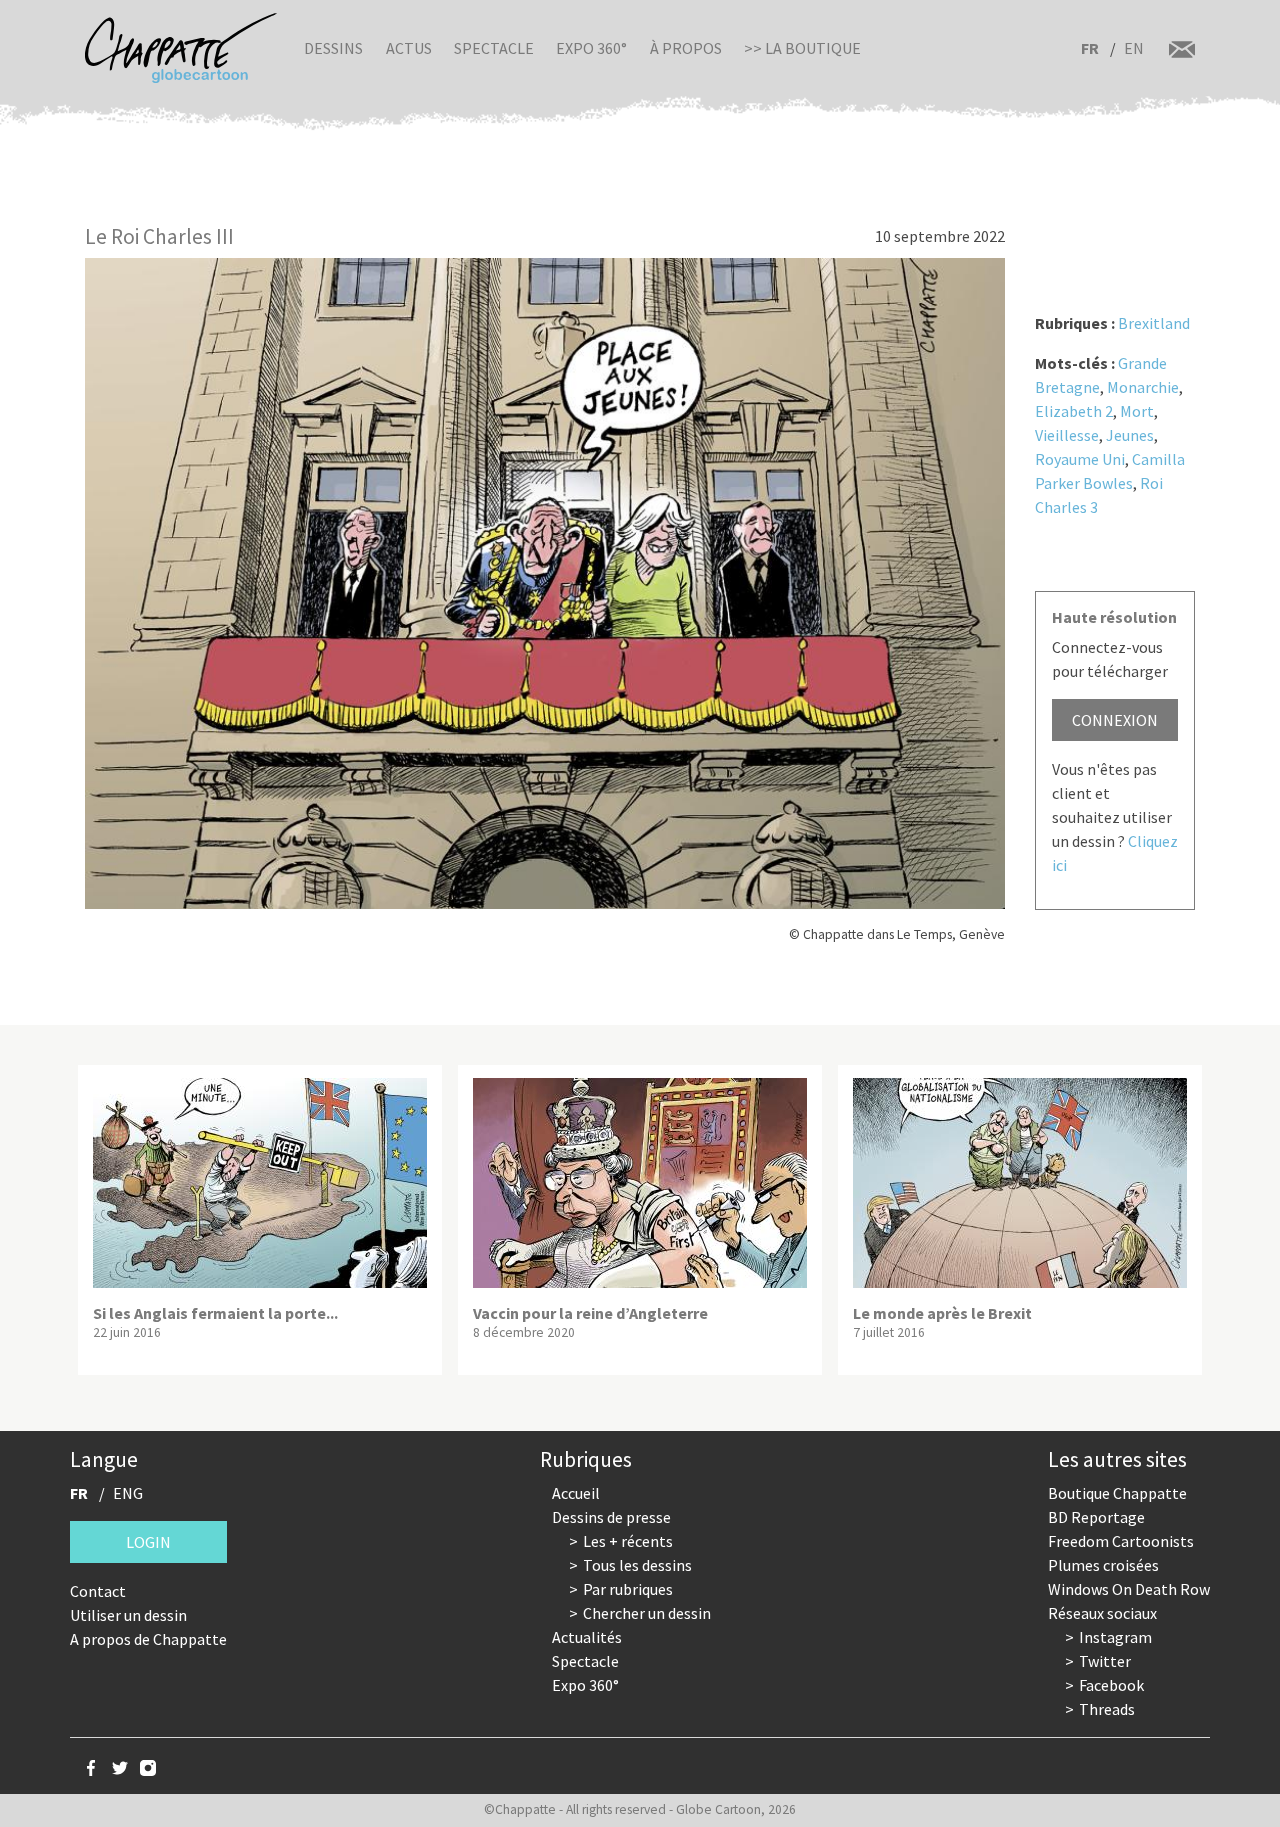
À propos (686, 48)
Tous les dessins (637, 1565)
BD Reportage (1096, 1517)
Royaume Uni (1080, 459)
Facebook (1111, 1685)
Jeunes (1130, 435)
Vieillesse (1067, 435)
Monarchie (1143, 387)
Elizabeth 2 (1074, 411)
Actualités (587, 1637)
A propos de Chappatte (148, 1639)
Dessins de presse (611, 1517)
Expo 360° (591, 48)
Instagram (1115, 1637)
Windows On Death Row (1129, 1589)
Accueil (576, 1493)
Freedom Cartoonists (1121, 1541)
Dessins (333, 48)
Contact (98, 1591)
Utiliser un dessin (128, 1615)
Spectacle (494, 48)
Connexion (1115, 720)
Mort (1137, 411)
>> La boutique (802, 48)
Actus (409, 48)
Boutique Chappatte (1117, 1493)
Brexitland (1154, 323)
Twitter (1105, 1661)
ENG (128, 1493)
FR (1090, 48)
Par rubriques (628, 1589)
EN (1134, 48)
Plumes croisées (1103, 1565)
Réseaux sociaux (1102, 1613)
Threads (1107, 1709)
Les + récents (628, 1541)
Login (148, 1542)
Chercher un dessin (647, 1613)
